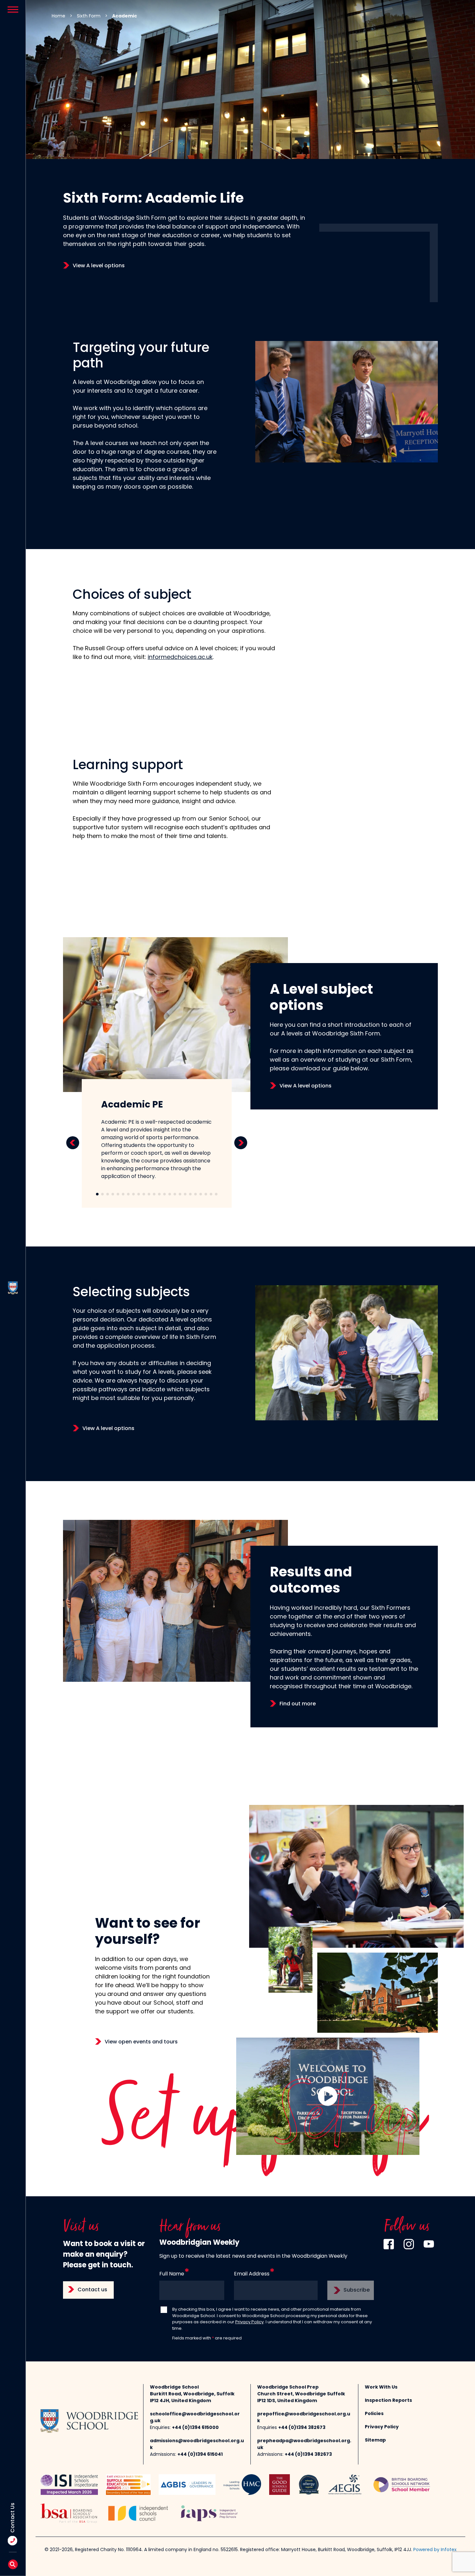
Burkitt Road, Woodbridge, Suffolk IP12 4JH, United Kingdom (192, 2398)
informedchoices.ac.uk (180, 658)
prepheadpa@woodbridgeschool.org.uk (304, 2444)
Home (58, 16)
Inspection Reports (388, 2401)
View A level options (99, 266)
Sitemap (375, 2440)
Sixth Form (89, 16)
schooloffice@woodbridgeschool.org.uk (195, 2418)
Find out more (298, 1704)
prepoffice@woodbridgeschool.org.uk (304, 2418)
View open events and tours (141, 2042)
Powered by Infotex (435, 2550)
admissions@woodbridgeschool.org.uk (197, 2444)
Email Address (252, 2274)
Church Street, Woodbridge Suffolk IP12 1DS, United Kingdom (301, 2398)
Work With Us (381, 2387)
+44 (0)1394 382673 (302, 2428)
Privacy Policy (249, 2322)
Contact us (92, 2290)
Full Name (172, 2274)
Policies (374, 2414)
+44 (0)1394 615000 (195, 2428)
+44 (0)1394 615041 (200, 2455)
